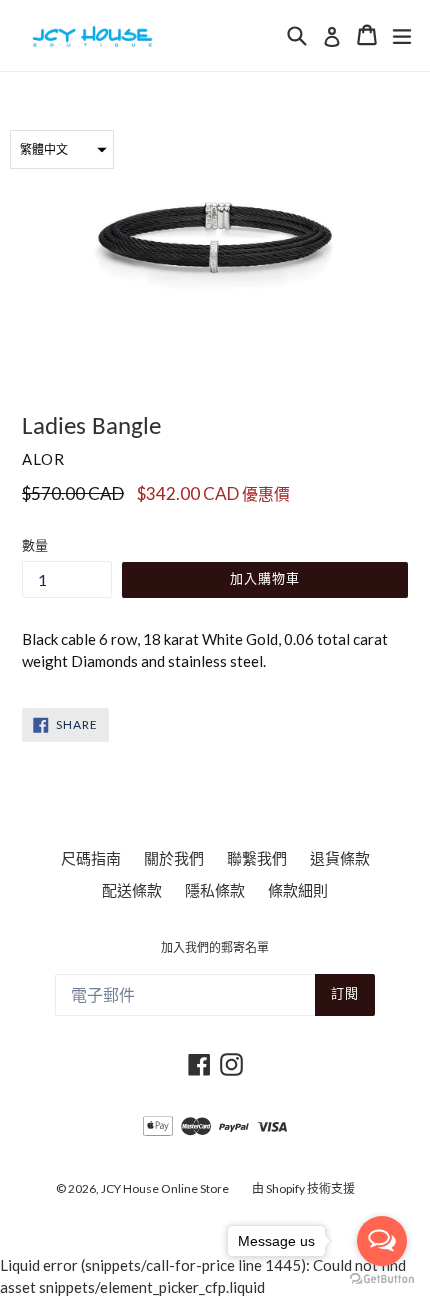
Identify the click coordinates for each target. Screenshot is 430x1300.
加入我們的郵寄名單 (215, 949)
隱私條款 (215, 890)
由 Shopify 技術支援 (303, 1188)
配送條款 (132, 890)
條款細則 (298, 890)
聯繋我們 (257, 858)
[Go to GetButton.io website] (382, 1279)
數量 (35, 545)
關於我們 (174, 858)
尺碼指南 (91, 858)
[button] (62, 149)
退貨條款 (340, 858)
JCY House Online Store (165, 1188)
